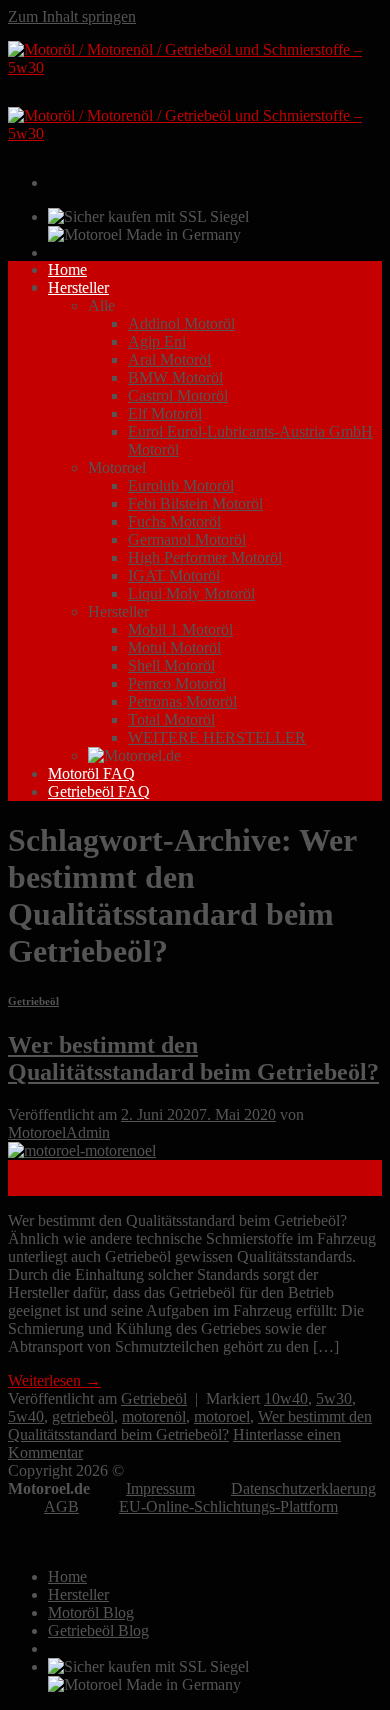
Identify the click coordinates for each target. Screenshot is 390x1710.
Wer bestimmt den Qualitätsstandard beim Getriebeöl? (193, 1058)
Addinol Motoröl (181, 323)
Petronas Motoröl (182, 701)
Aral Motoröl (169, 359)
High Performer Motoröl (205, 557)
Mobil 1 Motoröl (180, 629)
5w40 (26, 1416)
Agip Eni (157, 341)
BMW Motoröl (175, 377)
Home (67, 269)
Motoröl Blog (91, 1612)
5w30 (334, 1398)
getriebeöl (83, 1416)
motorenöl (154, 1416)
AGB (61, 1506)
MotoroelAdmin (59, 1132)
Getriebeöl (33, 1001)
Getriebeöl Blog (98, 1630)
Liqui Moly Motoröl (191, 593)
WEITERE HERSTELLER (217, 737)
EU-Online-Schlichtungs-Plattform (228, 1506)
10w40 (286, 1398)
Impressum (160, 1488)
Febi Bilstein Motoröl (195, 503)
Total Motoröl (171, 719)
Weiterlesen (54, 1380)
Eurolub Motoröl (181, 485)
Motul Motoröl (174, 647)
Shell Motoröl (171, 665)
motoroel (222, 1416)
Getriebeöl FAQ (99, 791)
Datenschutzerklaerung (303, 1488)
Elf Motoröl (165, 413)
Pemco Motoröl (177, 683)
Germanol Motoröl (187, 539)
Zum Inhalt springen (72, 16)
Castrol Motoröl (178, 395)
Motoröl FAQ (91, 773)
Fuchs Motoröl (174, 521)
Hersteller (78, 287)
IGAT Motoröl (174, 575)
